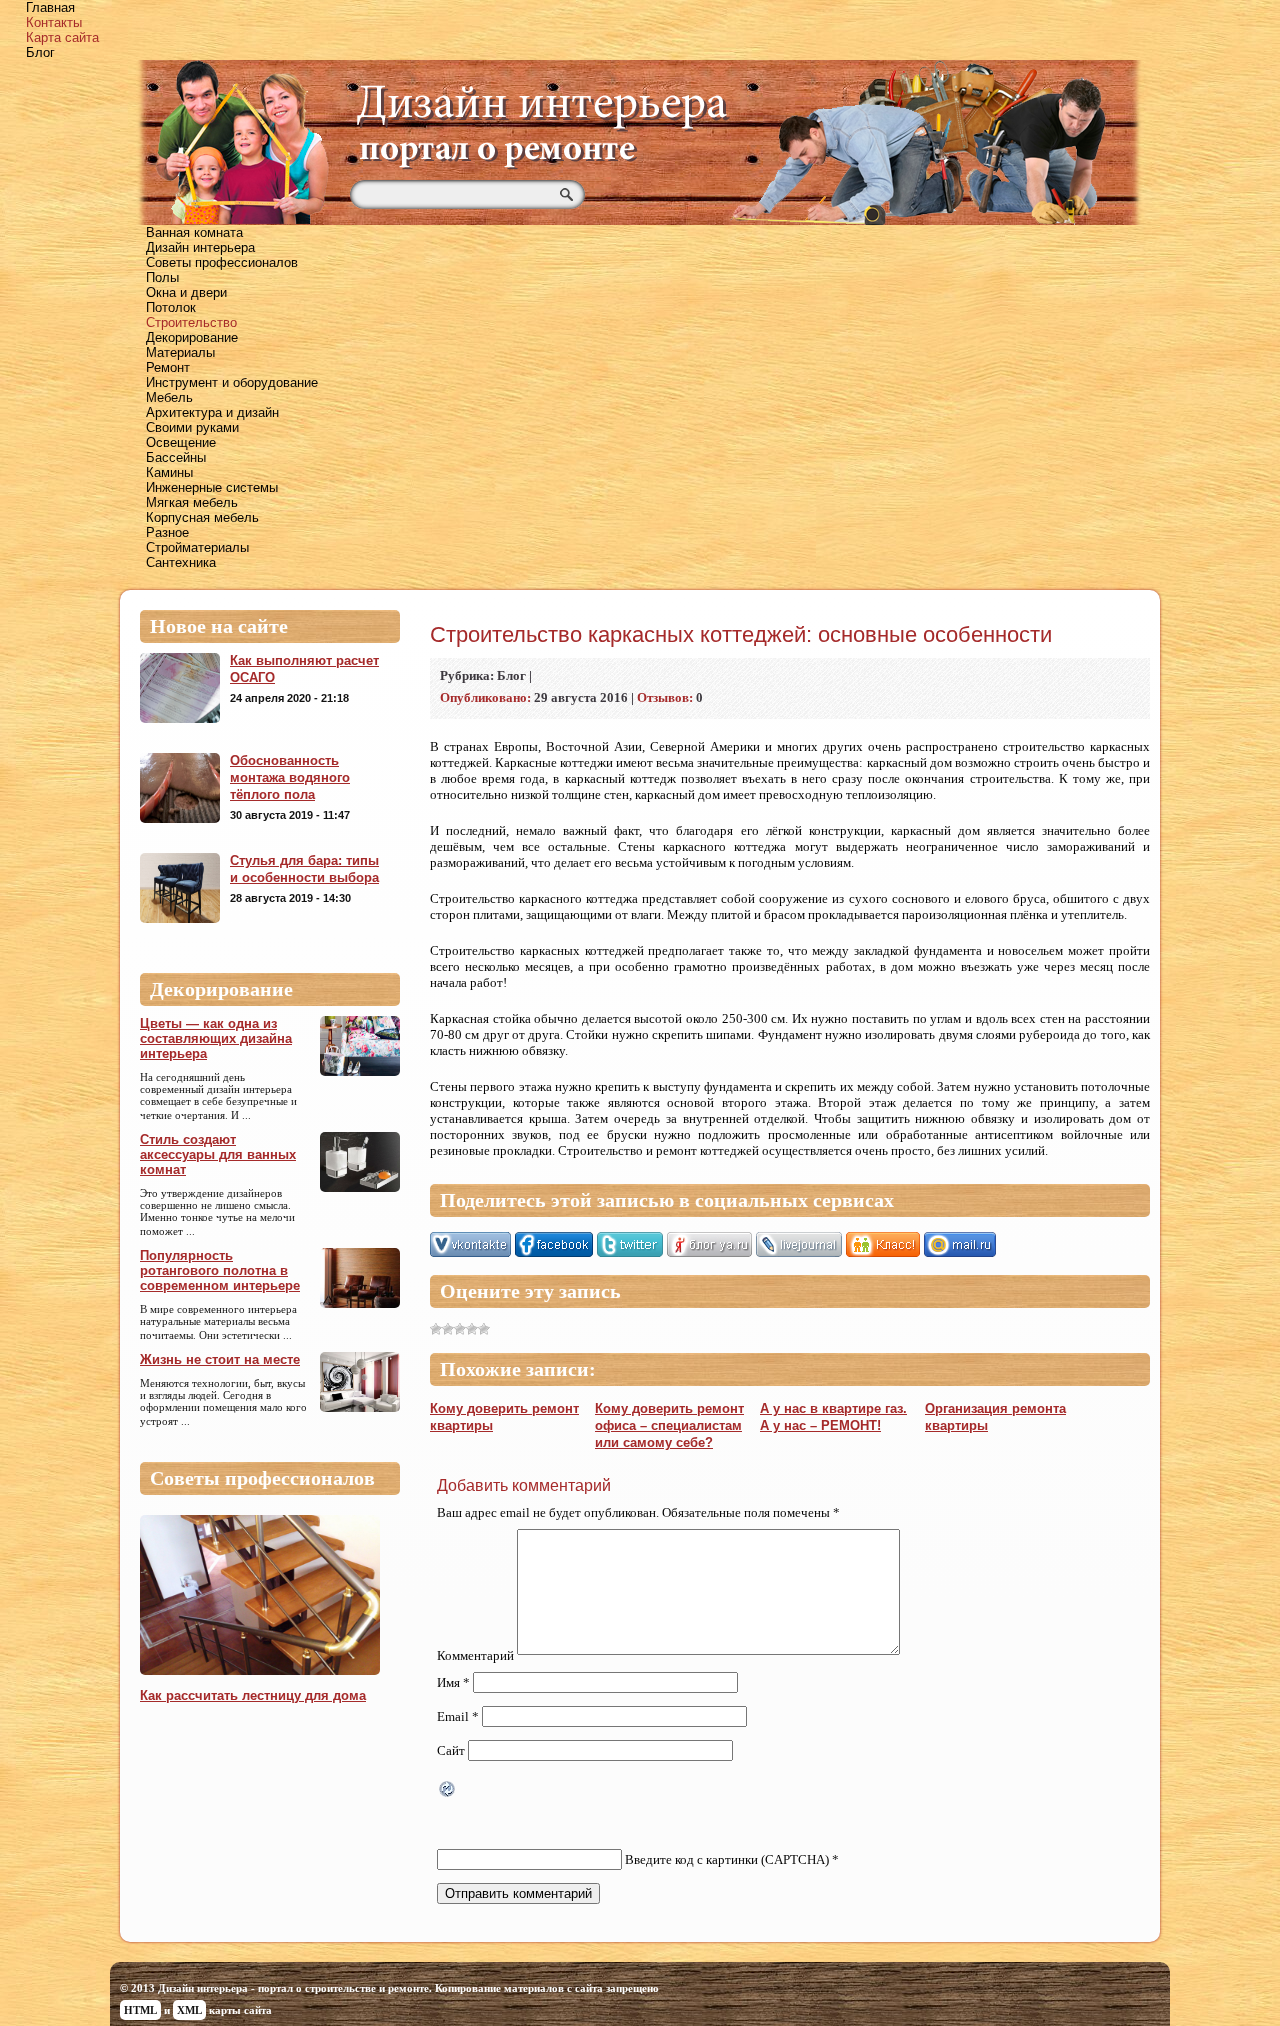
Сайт (451, 1750)
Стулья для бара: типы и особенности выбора (304, 869)
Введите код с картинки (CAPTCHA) (727, 1859)
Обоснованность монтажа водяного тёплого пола (290, 777)
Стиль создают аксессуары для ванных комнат (218, 1154)
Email (458, 1716)
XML (189, 2010)
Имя (453, 1682)
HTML (140, 2010)
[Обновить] (448, 1791)
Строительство (191, 322)
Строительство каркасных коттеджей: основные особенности (741, 634)
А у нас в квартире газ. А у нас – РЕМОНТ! (833, 1417)
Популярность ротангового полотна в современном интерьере (220, 1270)
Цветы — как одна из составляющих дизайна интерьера (216, 1038)
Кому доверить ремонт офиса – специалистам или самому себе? (669, 1425)
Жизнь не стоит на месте (220, 1359)
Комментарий (475, 1655)
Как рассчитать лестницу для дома (253, 1695)
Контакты (54, 22)
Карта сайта (62, 37)
